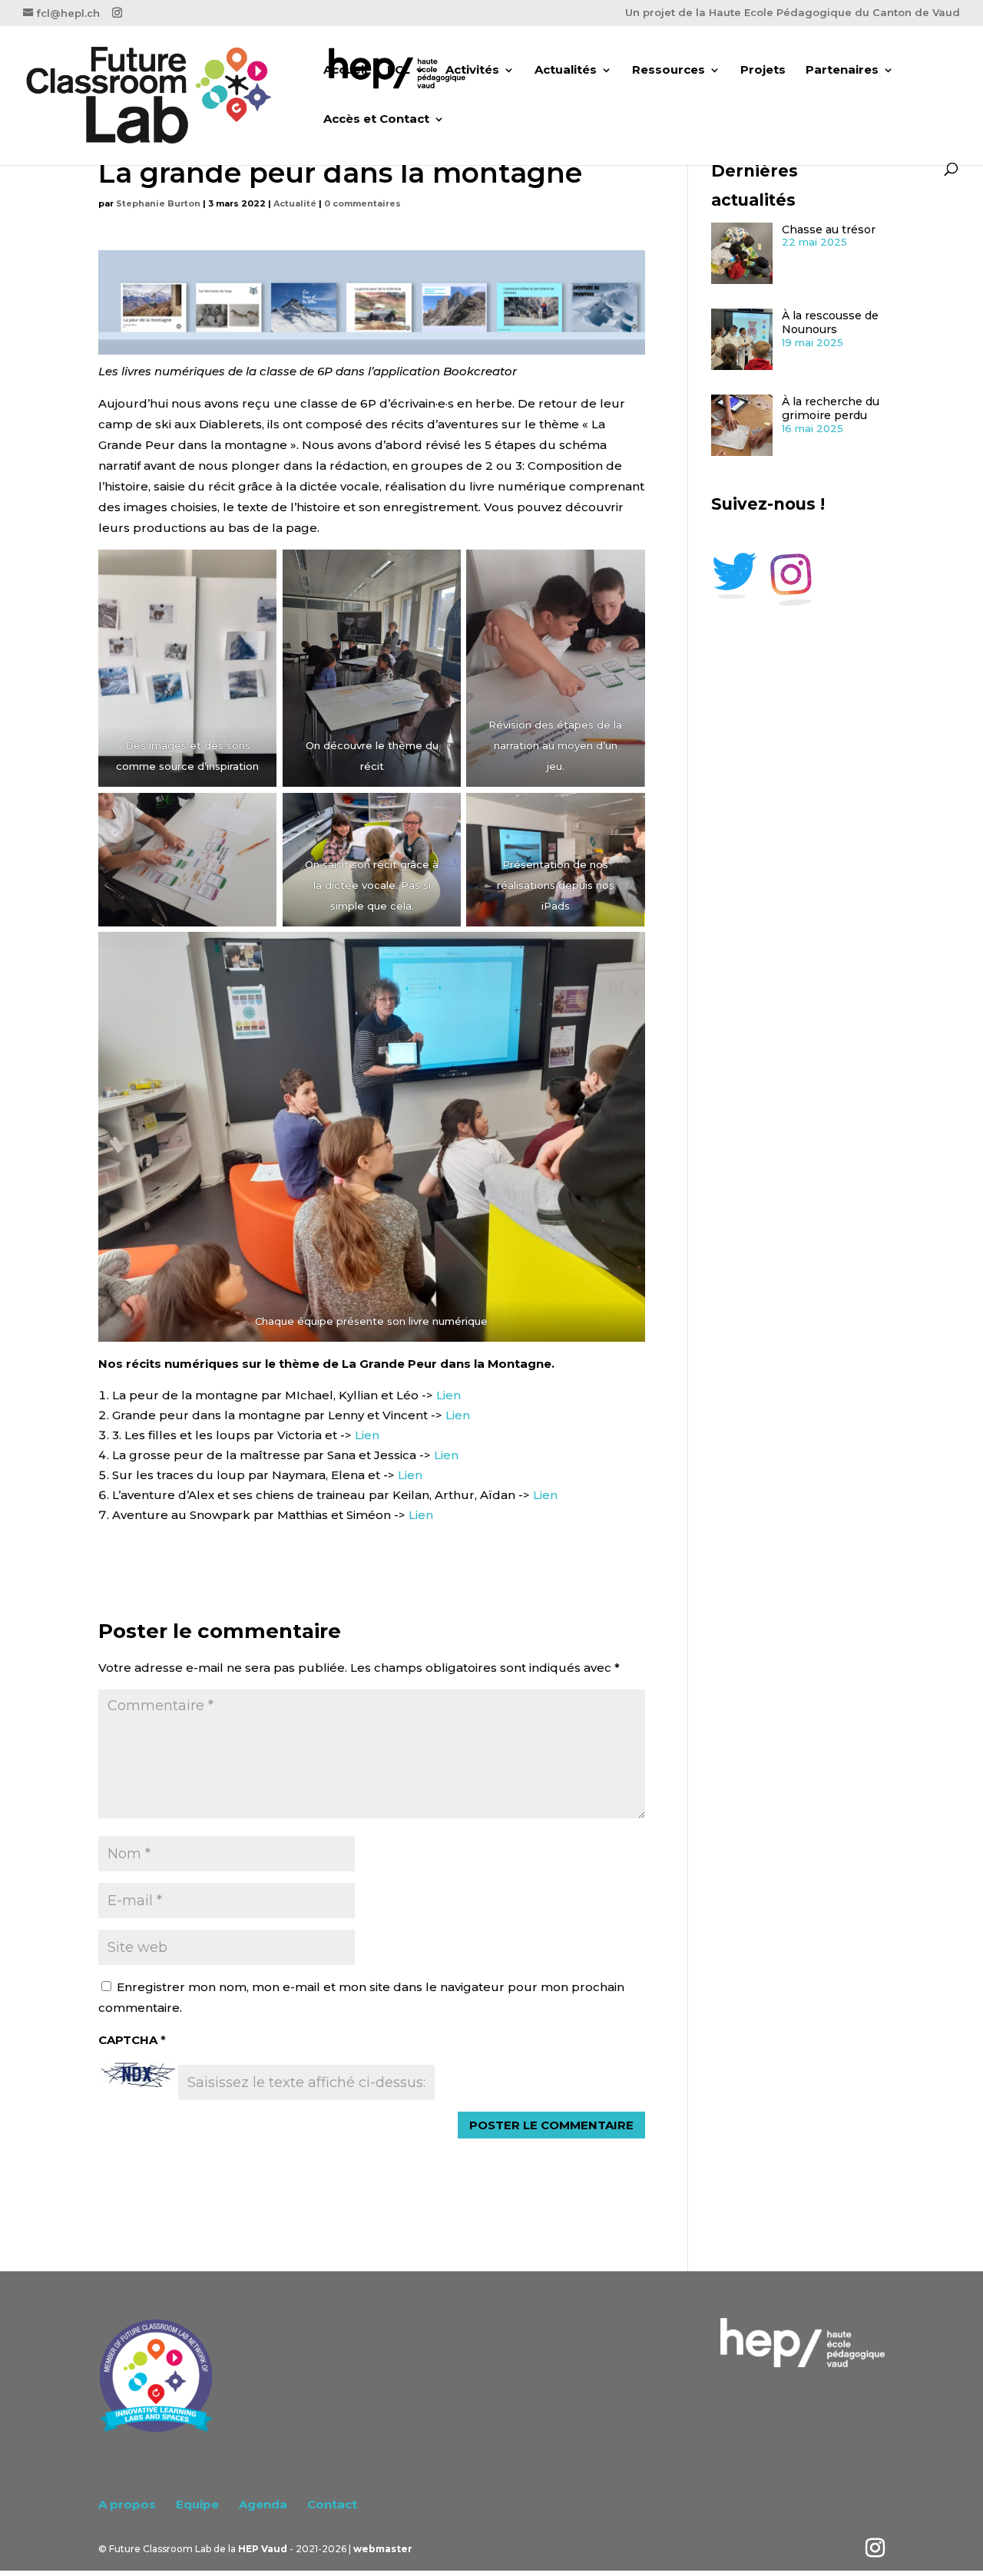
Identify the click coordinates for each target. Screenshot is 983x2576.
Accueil (345, 71)
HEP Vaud (263, 2549)
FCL (399, 71)
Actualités (566, 71)
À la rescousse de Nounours (830, 323)
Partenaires (842, 71)
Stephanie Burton (158, 203)
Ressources (669, 71)
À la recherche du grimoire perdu (831, 409)
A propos (127, 2504)
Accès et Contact (376, 120)
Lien (448, 1395)
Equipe (197, 2504)
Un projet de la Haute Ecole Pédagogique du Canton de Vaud (793, 13)
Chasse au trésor (829, 230)
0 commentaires (362, 203)
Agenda (263, 2504)
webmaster (383, 2549)
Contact (332, 2504)
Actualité (295, 203)
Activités (472, 71)
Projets (763, 71)
